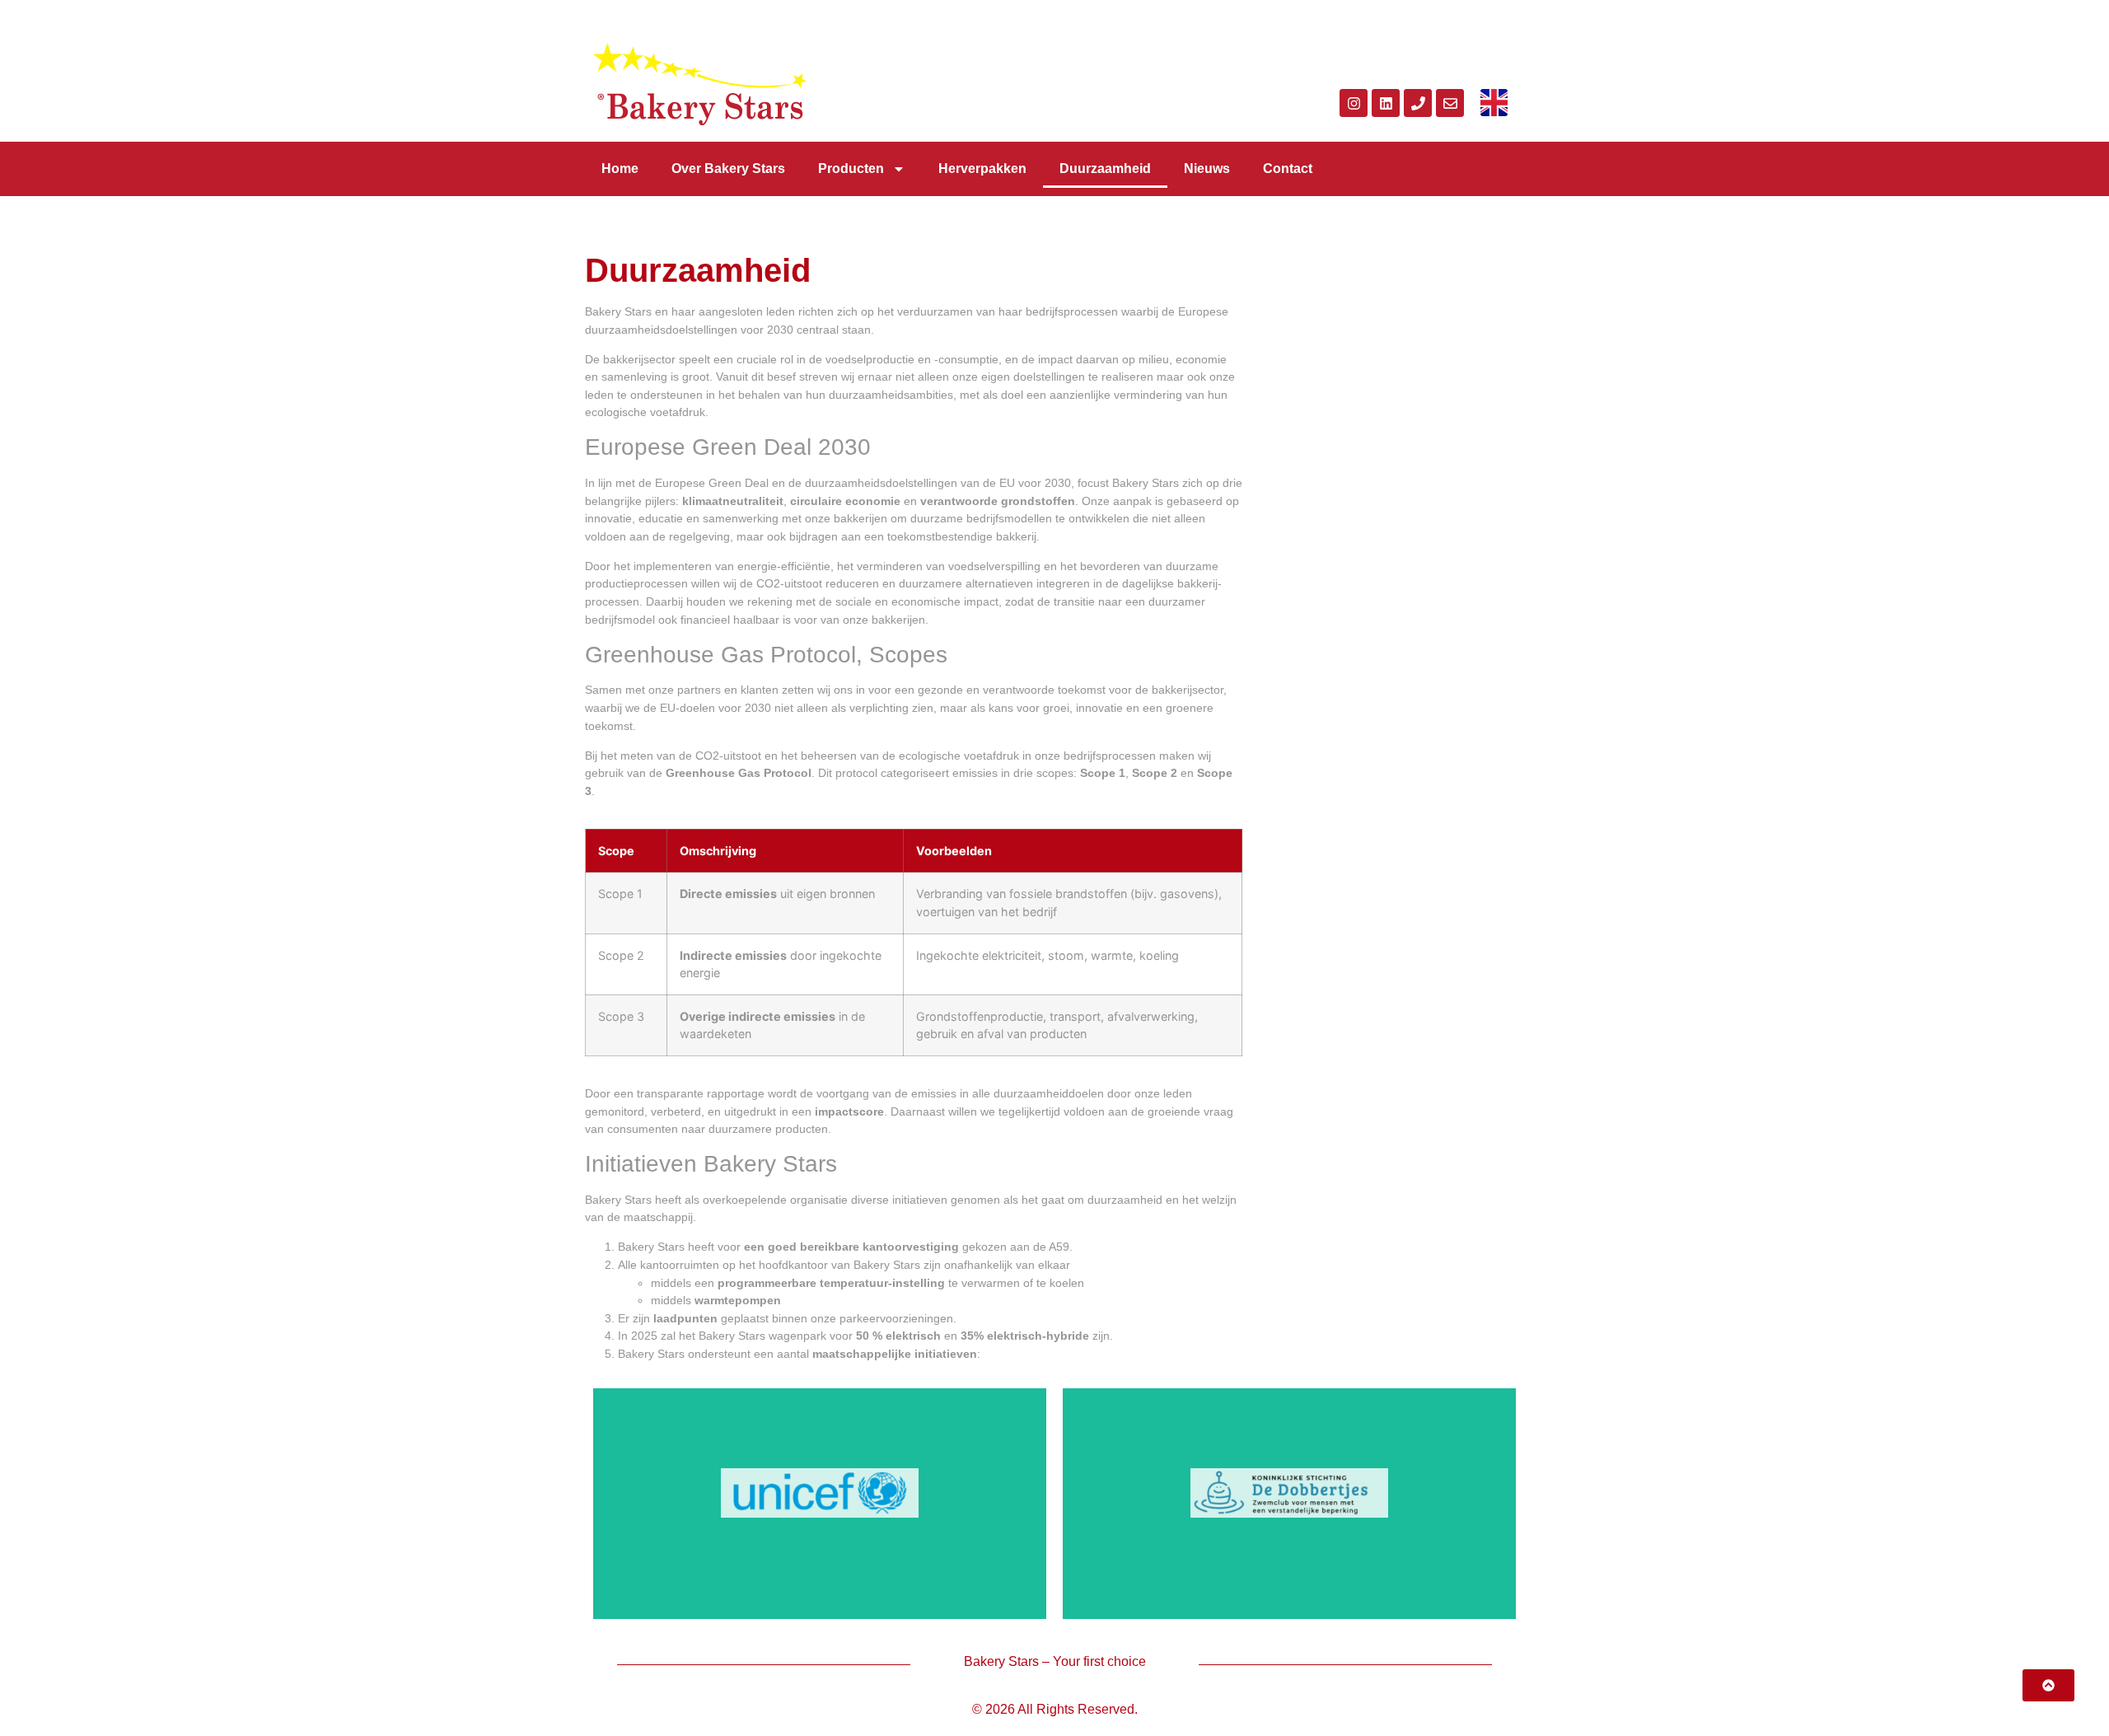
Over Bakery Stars (728, 168)
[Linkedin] (1386, 103)
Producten (851, 168)
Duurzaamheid (1105, 168)
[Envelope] (1450, 103)
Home (620, 168)
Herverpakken (982, 168)
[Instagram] (1354, 103)
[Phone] (1418, 103)
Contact (1288, 168)
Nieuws (1207, 168)
